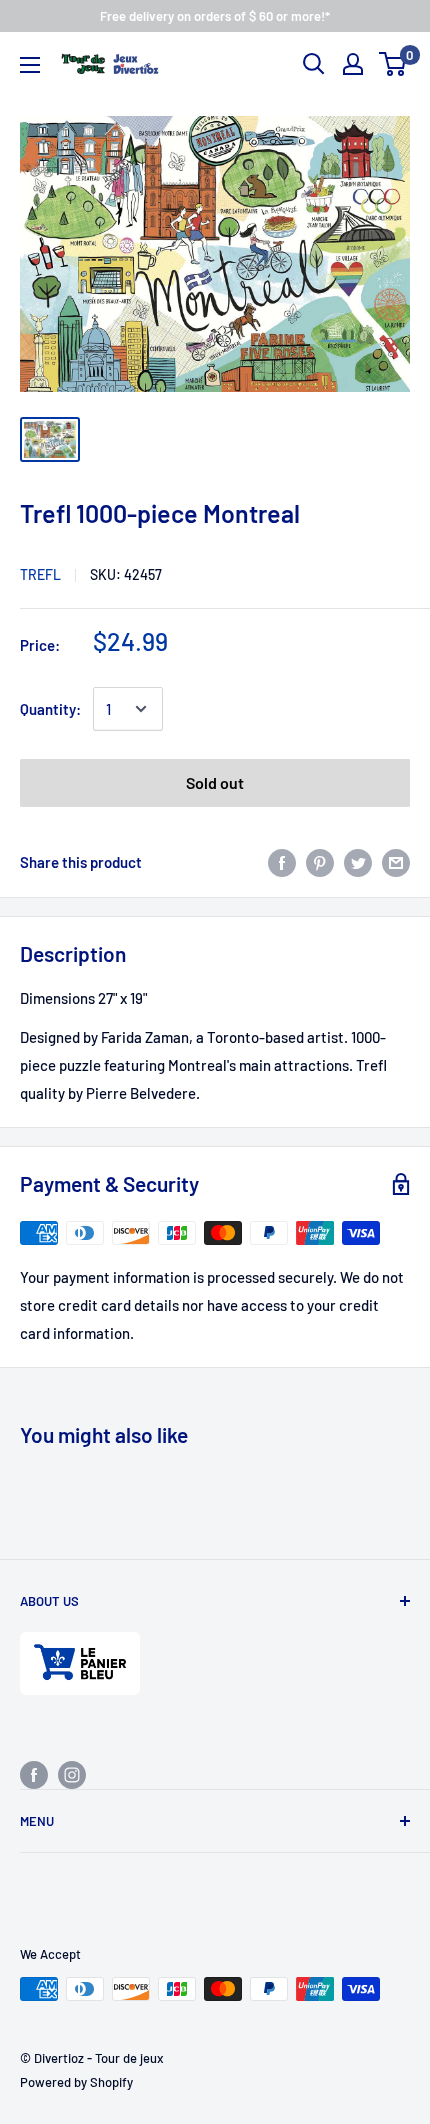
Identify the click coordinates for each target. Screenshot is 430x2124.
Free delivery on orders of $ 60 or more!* (215, 16)
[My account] (353, 64)
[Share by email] (396, 862)
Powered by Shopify (76, 2082)
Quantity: (50, 709)
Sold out (215, 782)
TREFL (40, 574)
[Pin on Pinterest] (320, 862)
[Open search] (314, 64)
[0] (393, 64)
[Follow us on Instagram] (72, 1774)
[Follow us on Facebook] (34, 1774)
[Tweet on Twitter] (358, 862)
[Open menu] (30, 65)
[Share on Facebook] (282, 862)
